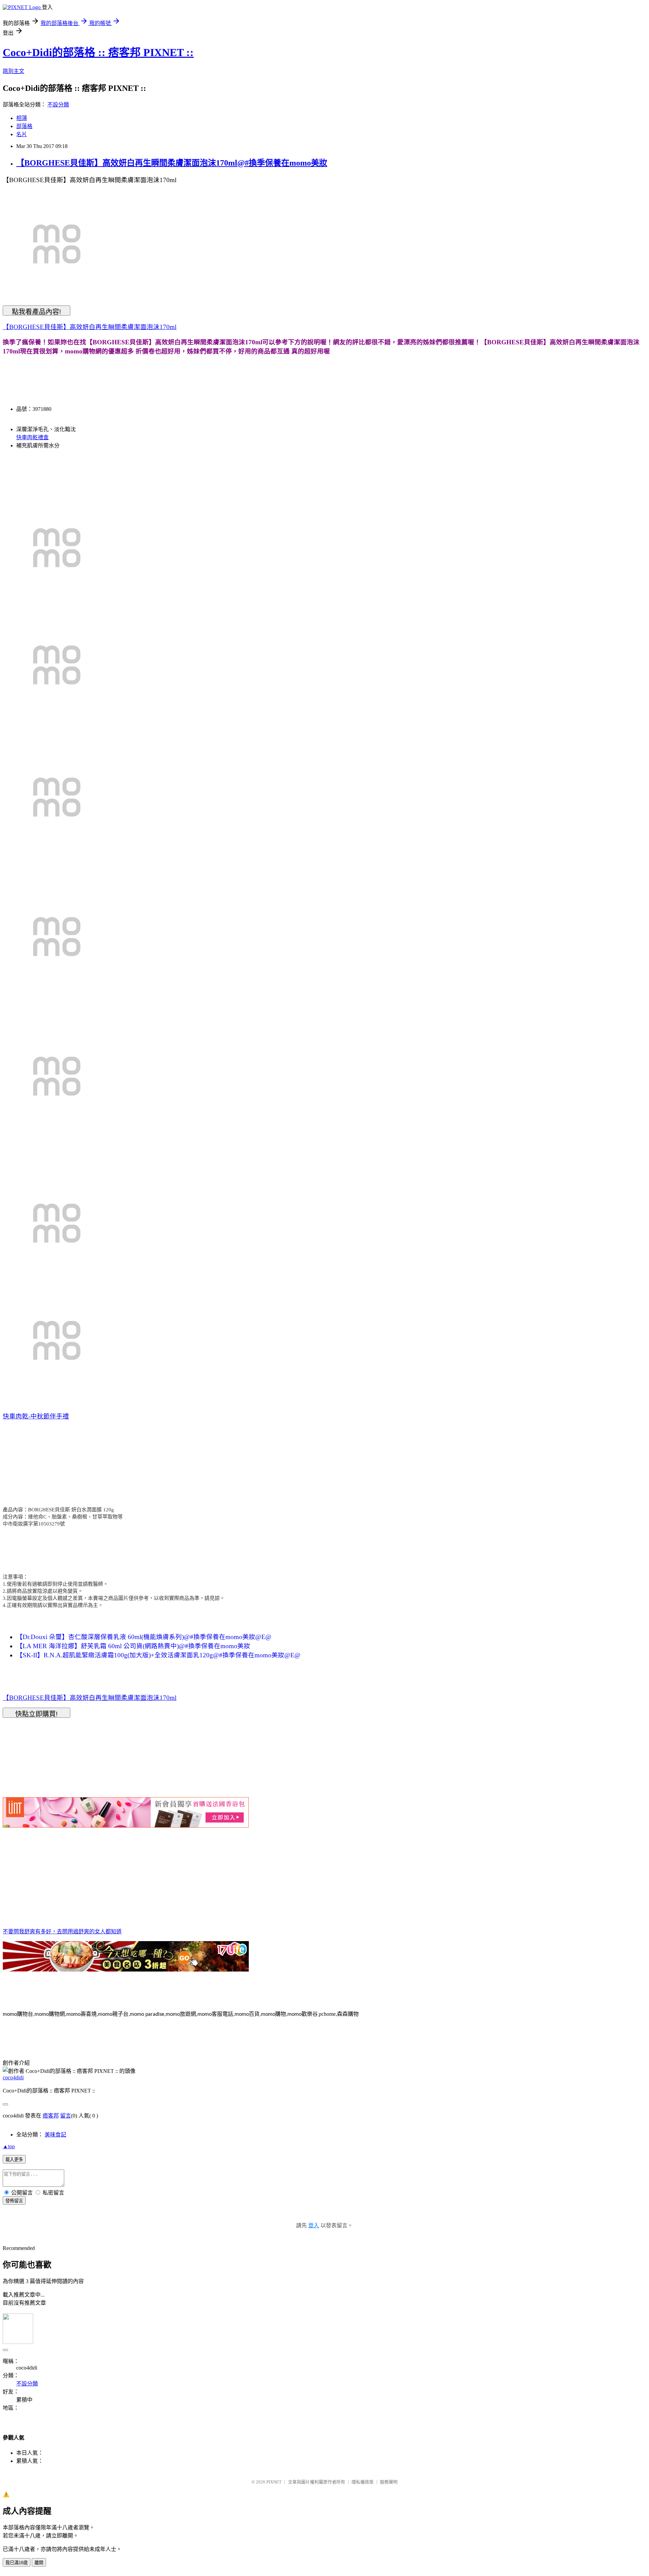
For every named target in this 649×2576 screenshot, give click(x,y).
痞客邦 (51, 2116)
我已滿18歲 (17, 2563)
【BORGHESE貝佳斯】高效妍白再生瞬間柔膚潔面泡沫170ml (90, 327)
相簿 (22, 118)
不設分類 (58, 105)
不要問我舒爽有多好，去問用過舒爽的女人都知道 (62, 1931)
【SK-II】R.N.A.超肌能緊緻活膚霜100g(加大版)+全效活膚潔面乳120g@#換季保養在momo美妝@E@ (158, 1655)
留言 (66, 2116)
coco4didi (13, 2077)
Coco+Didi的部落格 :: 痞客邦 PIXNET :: (98, 52)
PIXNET (274, 2482)
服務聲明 (389, 2482)
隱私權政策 (363, 2482)
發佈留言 (14, 2201)
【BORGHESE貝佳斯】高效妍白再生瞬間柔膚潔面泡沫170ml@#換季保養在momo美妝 (172, 163)
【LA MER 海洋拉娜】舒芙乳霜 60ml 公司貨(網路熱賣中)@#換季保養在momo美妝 (133, 1646)
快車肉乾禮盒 (32, 437)
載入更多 (14, 2160)
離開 (39, 2563)
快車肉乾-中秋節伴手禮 (36, 1416)
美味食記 (55, 2135)
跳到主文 (14, 71)
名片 (22, 134)
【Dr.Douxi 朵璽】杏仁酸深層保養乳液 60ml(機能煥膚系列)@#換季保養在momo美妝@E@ (144, 1637)
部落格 (24, 126)
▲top (9, 2146)
